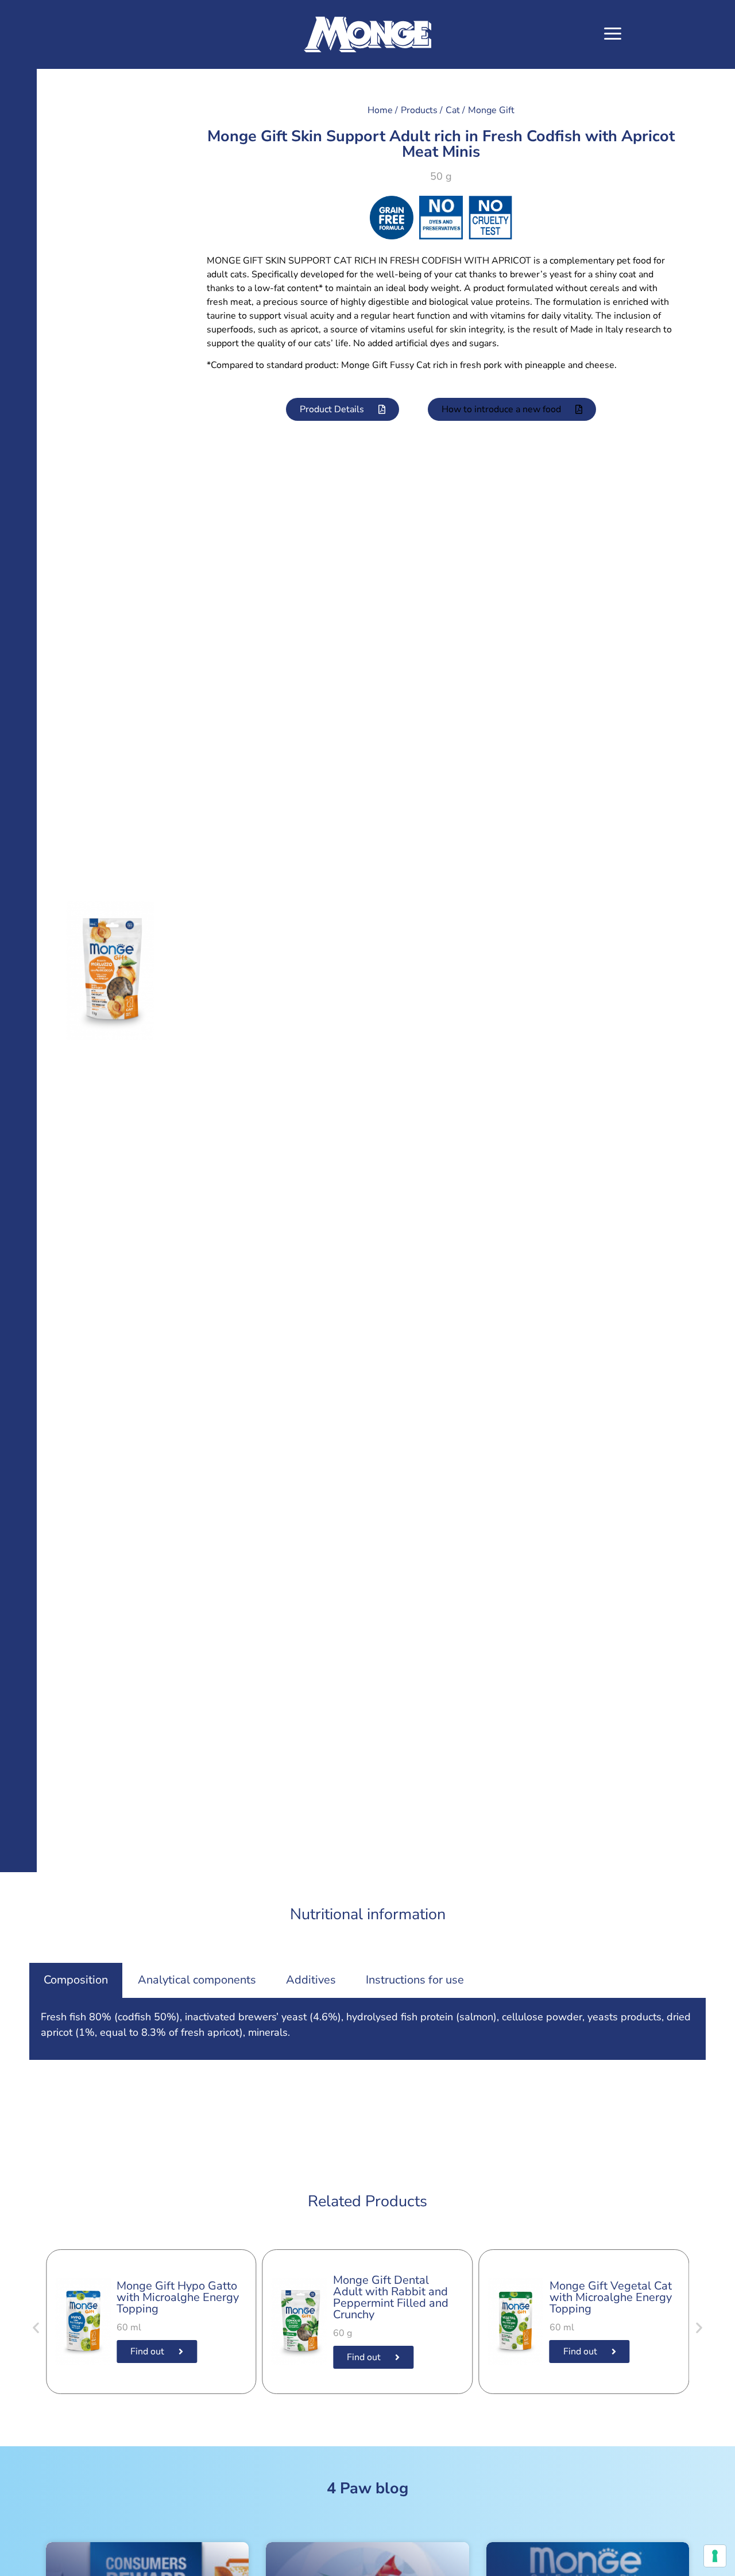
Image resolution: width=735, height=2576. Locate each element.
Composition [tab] (76, 1980)
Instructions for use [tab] (415, 1980)
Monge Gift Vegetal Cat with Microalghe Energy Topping (611, 2297)
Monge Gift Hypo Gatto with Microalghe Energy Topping (178, 2297)
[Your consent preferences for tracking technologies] (715, 2556)
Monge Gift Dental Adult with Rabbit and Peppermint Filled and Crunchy (391, 2297)
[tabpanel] (367, 2029)
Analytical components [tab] (197, 1980)
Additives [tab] (311, 1980)
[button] (612, 35)
